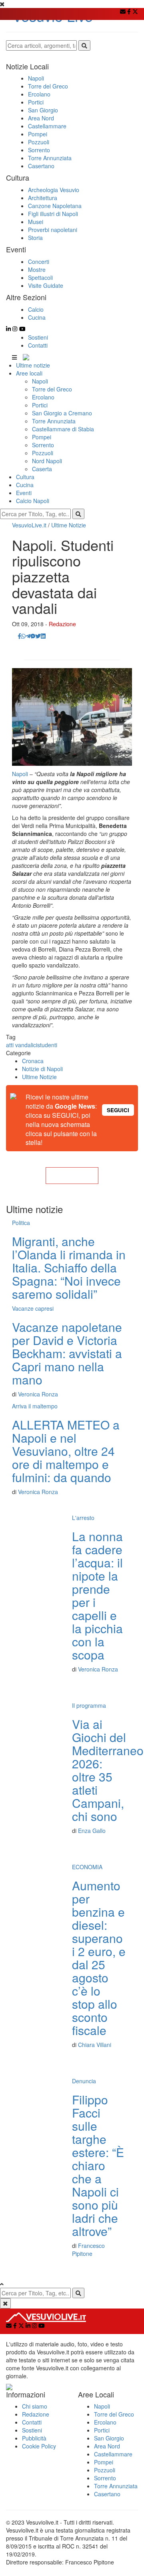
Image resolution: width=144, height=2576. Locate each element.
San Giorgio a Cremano (62, 413)
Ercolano (43, 397)
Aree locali (29, 373)
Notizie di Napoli (42, 1069)
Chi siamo (35, 2406)
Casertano (107, 2494)
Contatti (38, 345)
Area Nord (107, 2446)
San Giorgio (109, 2438)
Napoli (40, 381)
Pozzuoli (43, 453)
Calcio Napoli (33, 501)
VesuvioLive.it (29, 525)
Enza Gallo (92, 1831)
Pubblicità (34, 2438)
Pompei (42, 437)
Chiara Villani (95, 2045)
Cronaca (33, 1061)
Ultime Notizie (69, 525)
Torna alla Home (72, 1176)
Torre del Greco (52, 389)
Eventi (24, 493)
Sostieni (38, 337)
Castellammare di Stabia (63, 429)
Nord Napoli (47, 461)
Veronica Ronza (38, 1394)
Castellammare (113, 2454)
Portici (40, 405)
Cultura (25, 477)
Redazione (62, 624)
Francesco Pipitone (88, 2250)
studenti (47, 1045)
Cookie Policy (39, 2446)
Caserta (42, 469)
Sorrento (43, 445)
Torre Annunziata (54, 421)
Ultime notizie (33, 365)
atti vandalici (22, 1045)
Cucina (25, 485)
